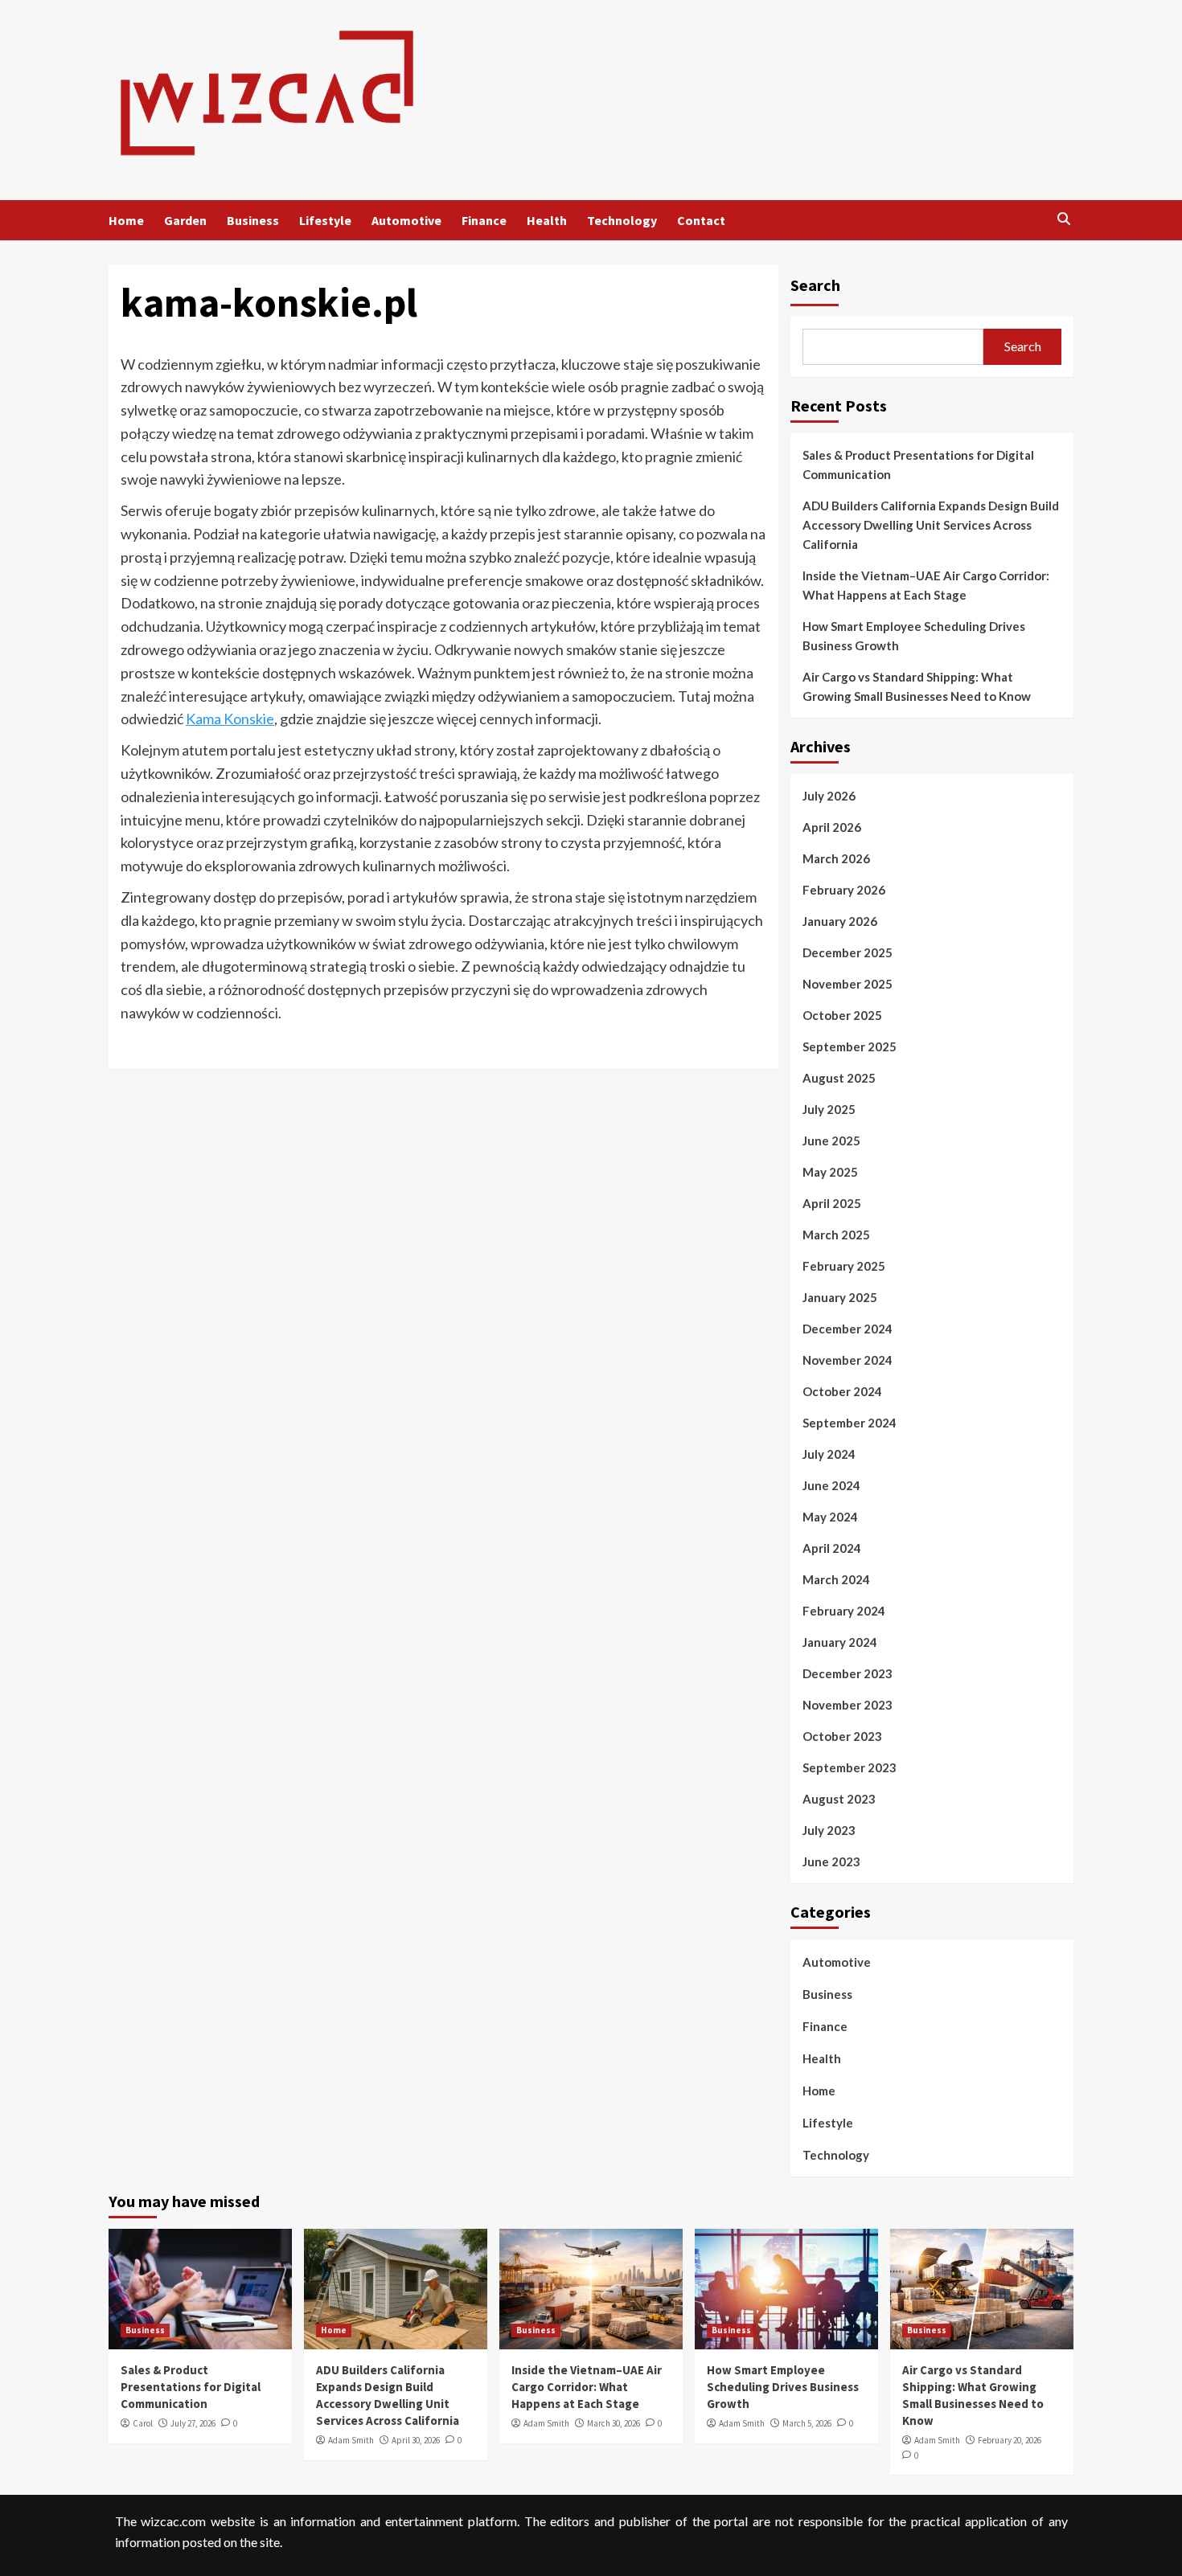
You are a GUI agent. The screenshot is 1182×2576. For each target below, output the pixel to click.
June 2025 (831, 1141)
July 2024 (829, 1454)
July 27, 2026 (193, 2423)
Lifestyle (325, 220)
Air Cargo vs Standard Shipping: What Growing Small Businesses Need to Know (917, 686)
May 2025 (830, 1172)
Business (253, 220)
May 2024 (830, 1517)
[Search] (1063, 220)
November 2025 (848, 984)
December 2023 (848, 1673)
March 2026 (836, 858)
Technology (622, 220)
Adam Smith (351, 2440)
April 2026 (832, 827)
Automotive (406, 220)
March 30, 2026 (614, 2423)
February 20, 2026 (1010, 2440)
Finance (484, 220)
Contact (701, 220)
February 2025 (844, 1266)
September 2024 (850, 1423)
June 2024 (831, 1485)
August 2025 (839, 1078)
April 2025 (832, 1203)
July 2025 (829, 1109)
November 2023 (848, 1705)
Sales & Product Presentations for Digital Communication (918, 465)
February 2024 (844, 1611)
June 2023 (831, 1861)
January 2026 (840, 921)
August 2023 (839, 1799)
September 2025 (850, 1046)
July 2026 (829, 796)
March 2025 (836, 1235)
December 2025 (848, 952)
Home (126, 220)
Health (547, 220)
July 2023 (829, 1830)
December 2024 (848, 1329)
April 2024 (832, 1548)
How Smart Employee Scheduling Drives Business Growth (914, 636)
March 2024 (836, 1579)
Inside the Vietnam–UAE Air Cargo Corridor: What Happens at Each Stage (926, 585)
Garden (185, 220)
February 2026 (844, 890)
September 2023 (850, 1767)
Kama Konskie (230, 719)
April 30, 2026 (416, 2440)
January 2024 (840, 1642)
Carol (143, 2423)
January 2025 (840, 1297)
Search (815, 285)
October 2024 (842, 1391)
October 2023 (842, 1736)
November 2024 (848, 1360)
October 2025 (842, 1015)
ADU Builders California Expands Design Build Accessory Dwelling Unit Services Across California (931, 525)
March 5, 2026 (807, 2423)
